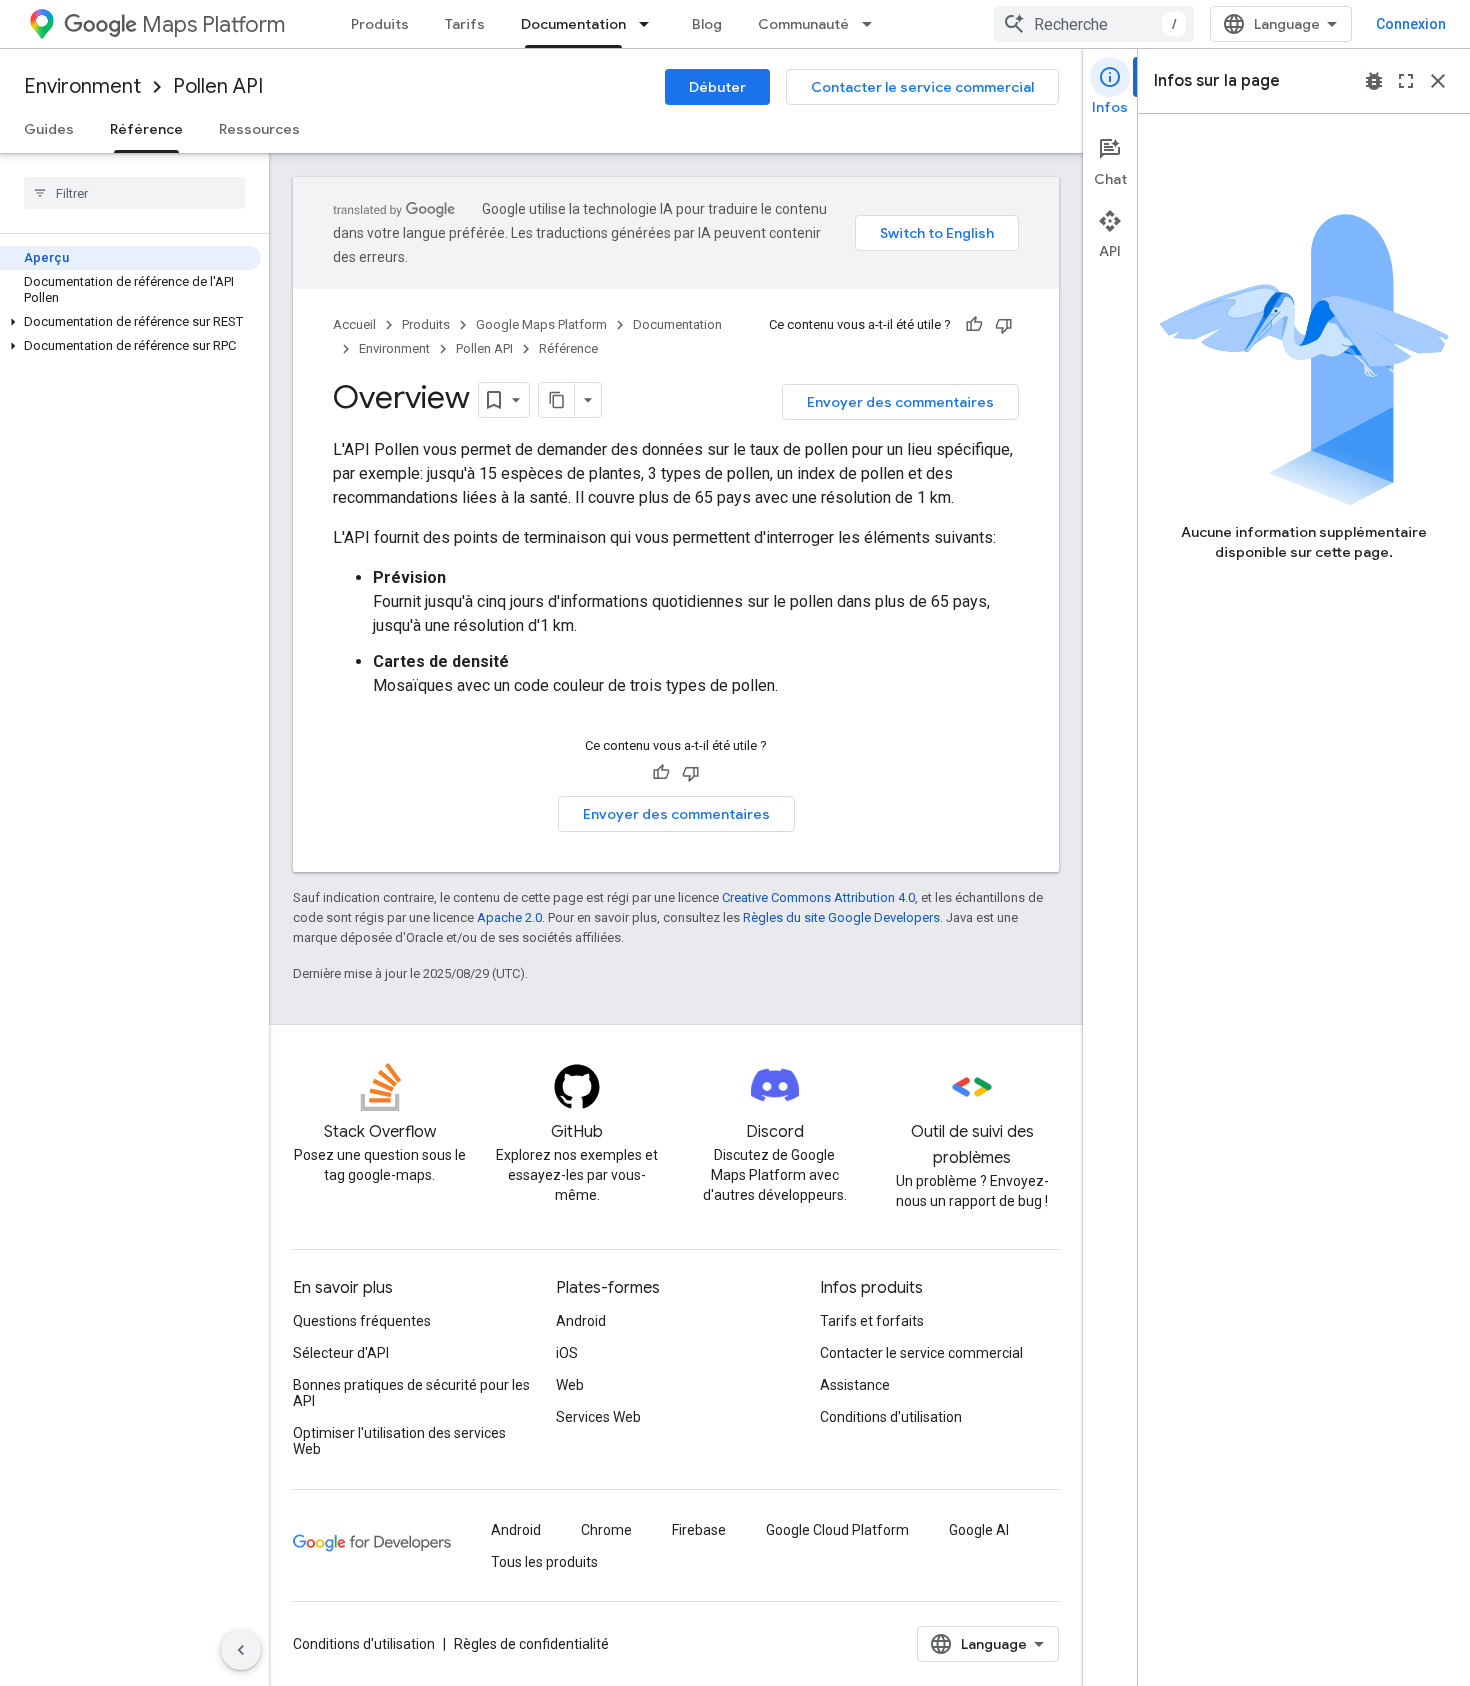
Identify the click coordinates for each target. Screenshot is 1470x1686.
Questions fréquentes (362, 1321)
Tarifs (465, 24)
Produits (380, 24)
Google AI (979, 1530)
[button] (130, 322)
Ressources (259, 129)
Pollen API (218, 86)
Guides (49, 129)
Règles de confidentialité (531, 1644)
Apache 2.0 (509, 917)
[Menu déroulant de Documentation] (650, 24)
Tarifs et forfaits (872, 1321)
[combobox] (1094, 24)
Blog (707, 24)
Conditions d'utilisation (891, 1417)
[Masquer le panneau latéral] (241, 1650)
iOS (567, 1353)
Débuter (717, 87)
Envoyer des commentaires (900, 402)
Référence (146, 129)
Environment (82, 86)
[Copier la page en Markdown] (557, 400)
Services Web (598, 1417)
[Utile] (974, 325)
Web (570, 1385)
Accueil (354, 324)
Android (581, 1321)
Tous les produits (544, 1562)
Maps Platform (213, 24)
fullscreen (1406, 81)
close (1438, 81)
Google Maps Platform (541, 324)
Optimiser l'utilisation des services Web (399, 1441)
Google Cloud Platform (837, 1530)
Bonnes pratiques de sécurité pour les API (411, 1393)
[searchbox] (134, 193)
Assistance (855, 1385)
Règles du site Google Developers (841, 917)
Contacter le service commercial (922, 87)
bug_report (1374, 81)
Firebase (699, 1530)
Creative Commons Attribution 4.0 (818, 897)
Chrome (606, 1530)
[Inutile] (1004, 325)
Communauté (803, 24)
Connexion (1411, 24)
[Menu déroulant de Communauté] (873, 24)
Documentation (573, 24)
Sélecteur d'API (341, 1353)
